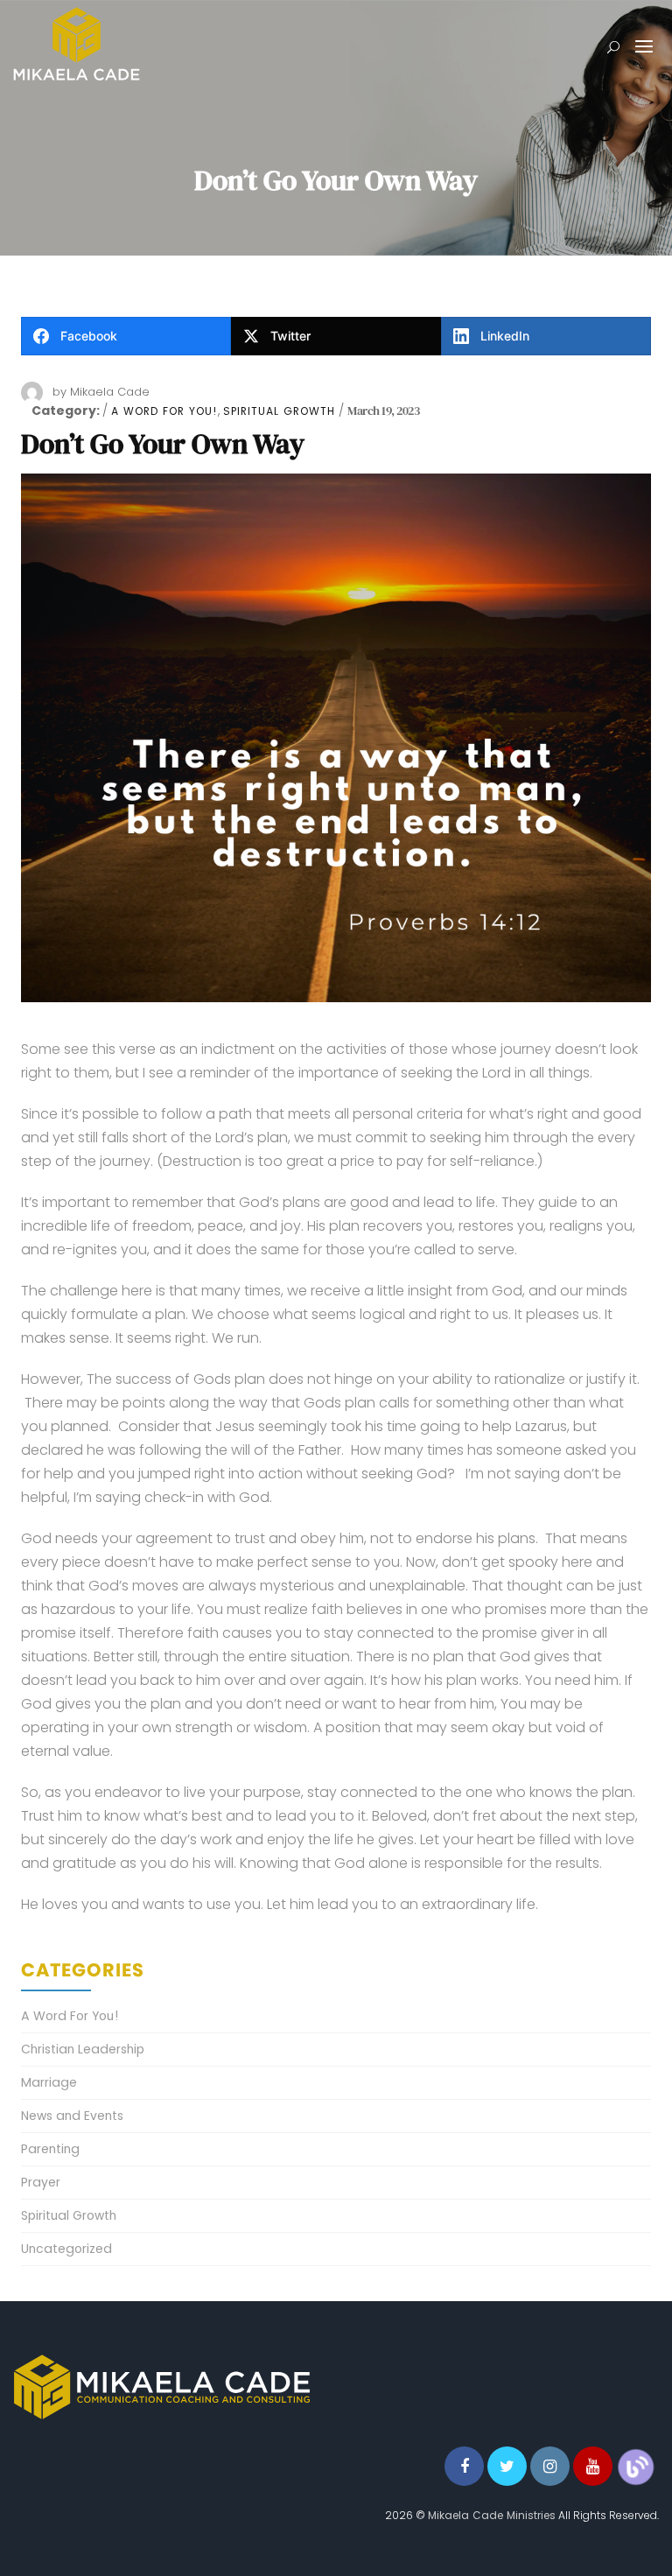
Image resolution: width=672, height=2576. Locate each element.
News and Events (72, 2116)
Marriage (49, 2082)
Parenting (50, 2149)
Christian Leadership (83, 2049)
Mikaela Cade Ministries (492, 2515)
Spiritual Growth (279, 411)
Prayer (41, 2182)
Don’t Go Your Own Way (163, 444)
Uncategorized (66, 2249)
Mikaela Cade (110, 392)
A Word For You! (164, 411)
